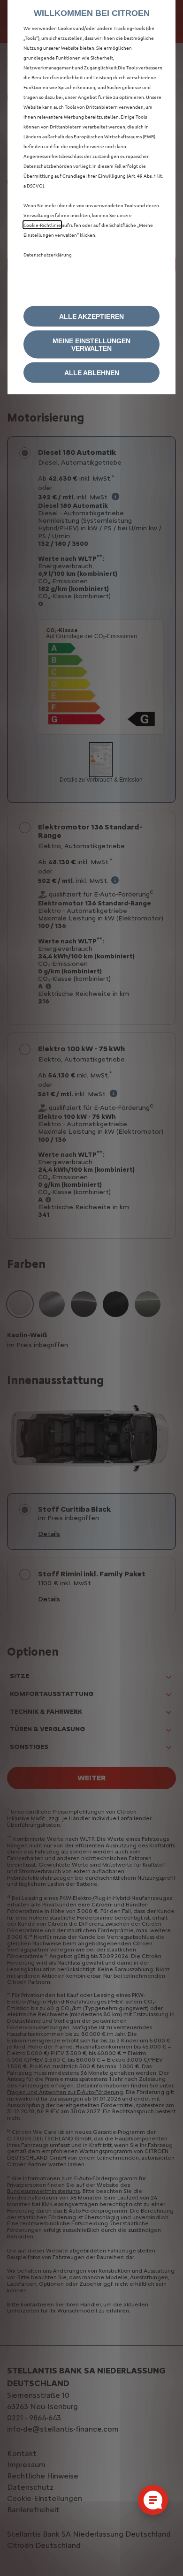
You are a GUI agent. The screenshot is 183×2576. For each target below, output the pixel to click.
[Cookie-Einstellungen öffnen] (153, 2500)
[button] (91, 345)
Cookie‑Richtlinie (42, 225)
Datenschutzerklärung (48, 254)
